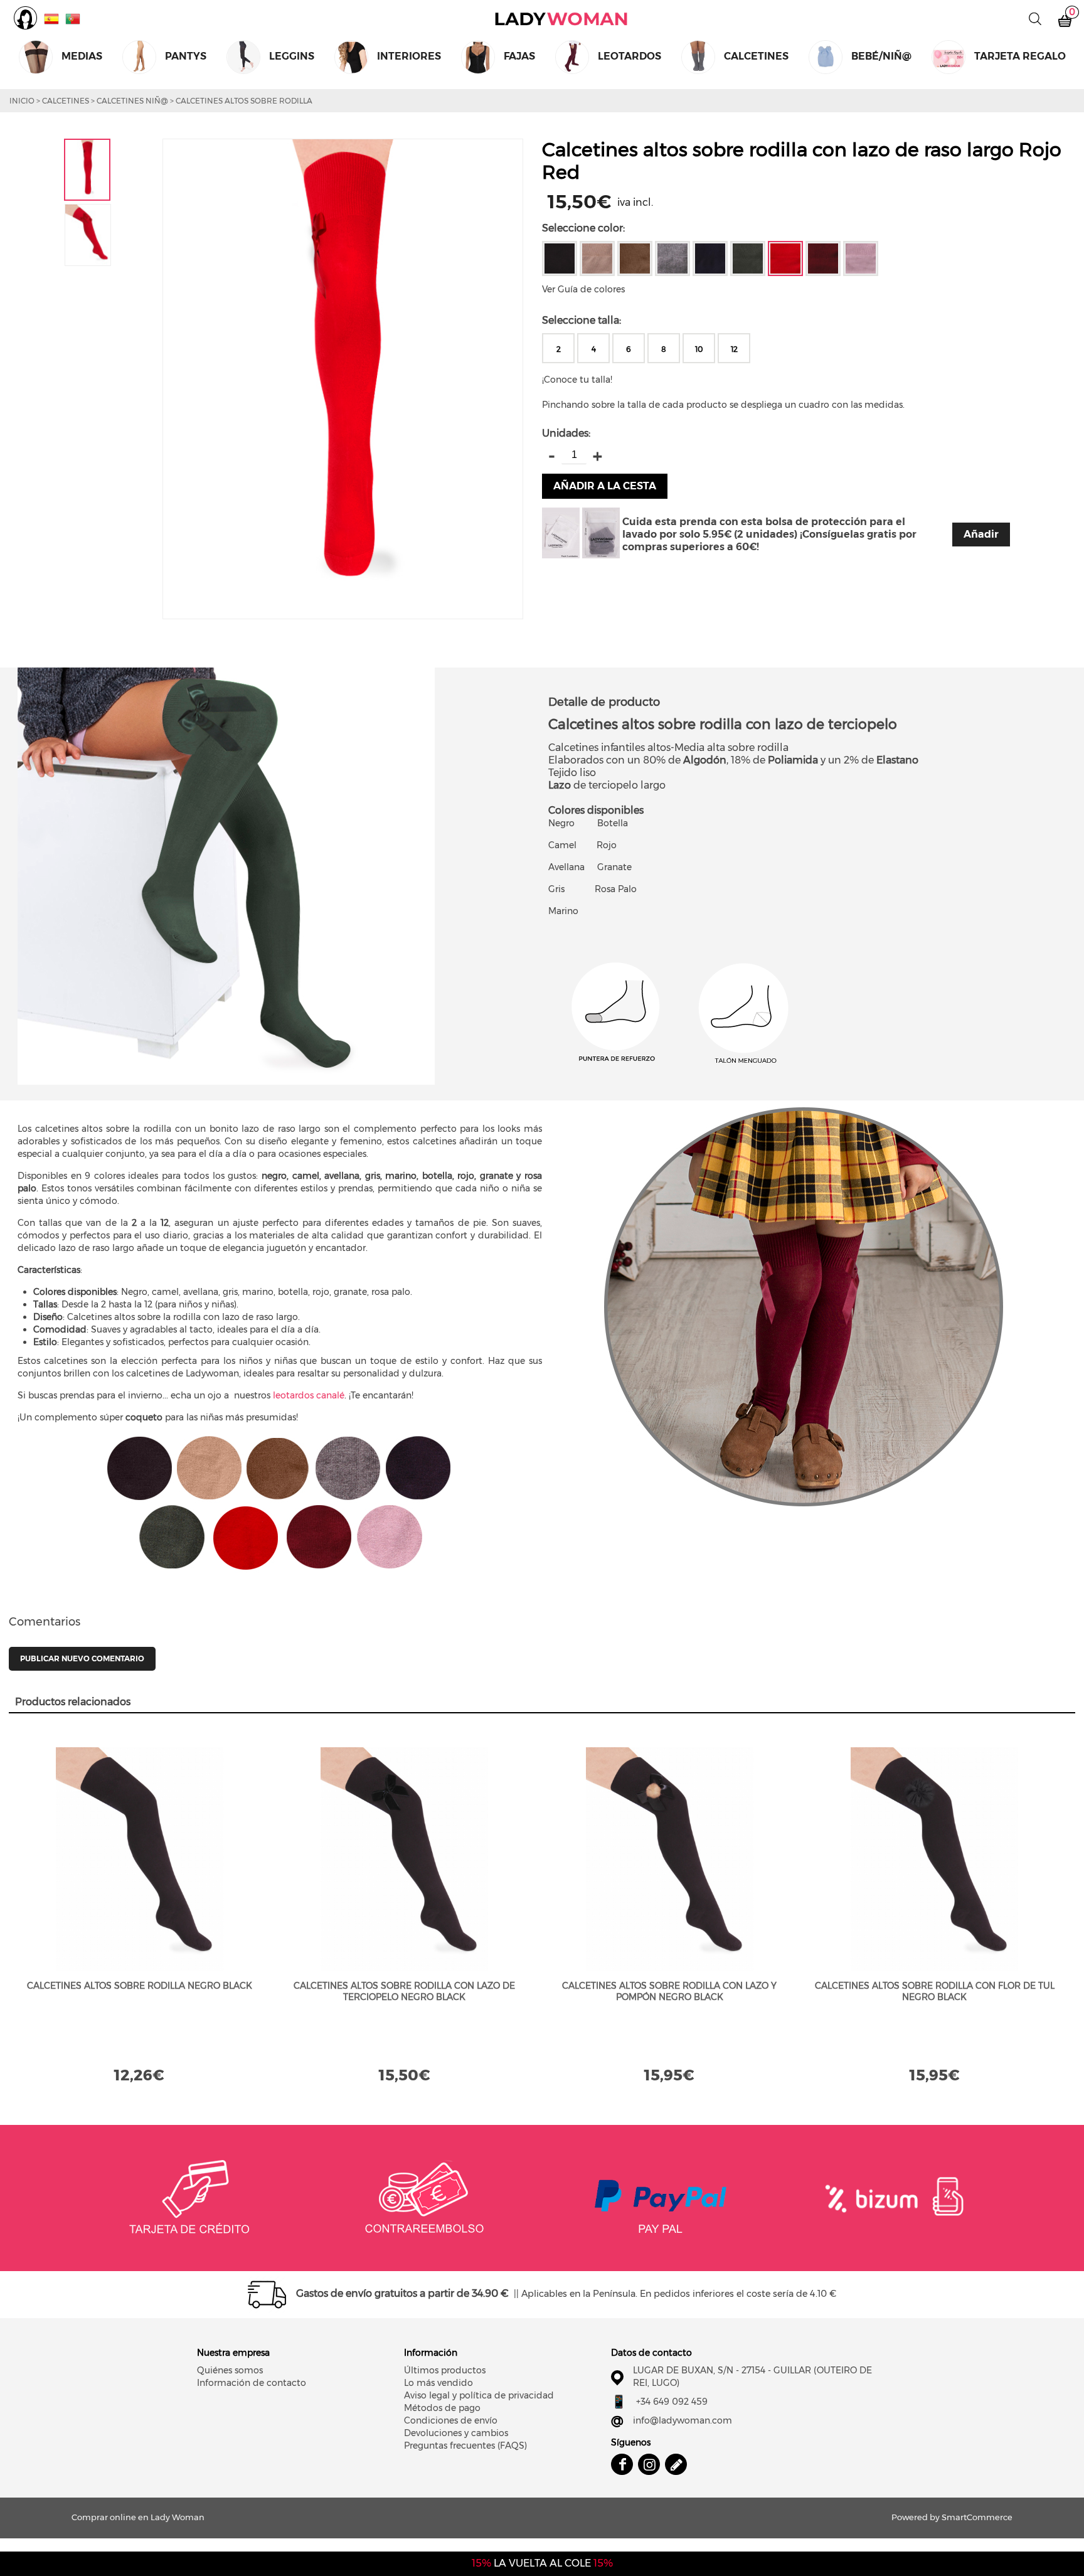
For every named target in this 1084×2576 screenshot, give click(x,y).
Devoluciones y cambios (456, 2433)
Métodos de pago (442, 2408)
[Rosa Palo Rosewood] (861, 258)
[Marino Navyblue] (710, 258)
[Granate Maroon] (823, 258)
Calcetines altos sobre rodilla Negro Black (140, 1986)
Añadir (981, 534)
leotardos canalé (309, 1395)
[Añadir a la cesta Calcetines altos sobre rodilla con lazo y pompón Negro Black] (670, 1859)
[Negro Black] (560, 258)
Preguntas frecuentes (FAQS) (465, 2446)
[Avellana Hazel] (635, 258)
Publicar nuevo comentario (82, 1658)
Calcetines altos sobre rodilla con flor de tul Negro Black (935, 1991)
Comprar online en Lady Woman (561, 19)
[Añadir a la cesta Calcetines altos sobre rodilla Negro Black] (140, 1859)
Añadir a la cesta (605, 486)
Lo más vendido (438, 2383)
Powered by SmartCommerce (952, 2517)
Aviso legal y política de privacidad (479, 2395)
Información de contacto (252, 2383)
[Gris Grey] (672, 258)
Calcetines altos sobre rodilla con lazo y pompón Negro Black (669, 1991)
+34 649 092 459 (672, 2402)
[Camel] (597, 258)
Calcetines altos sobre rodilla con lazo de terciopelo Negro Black (404, 1991)
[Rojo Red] (785, 258)
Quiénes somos (230, 2370)
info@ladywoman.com (683, 2420)
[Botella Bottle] (748, 258)
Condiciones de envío (451, 2420)
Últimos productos (445, 2370)
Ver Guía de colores (583, 289)
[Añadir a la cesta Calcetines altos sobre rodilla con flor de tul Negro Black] (935, 1859)
